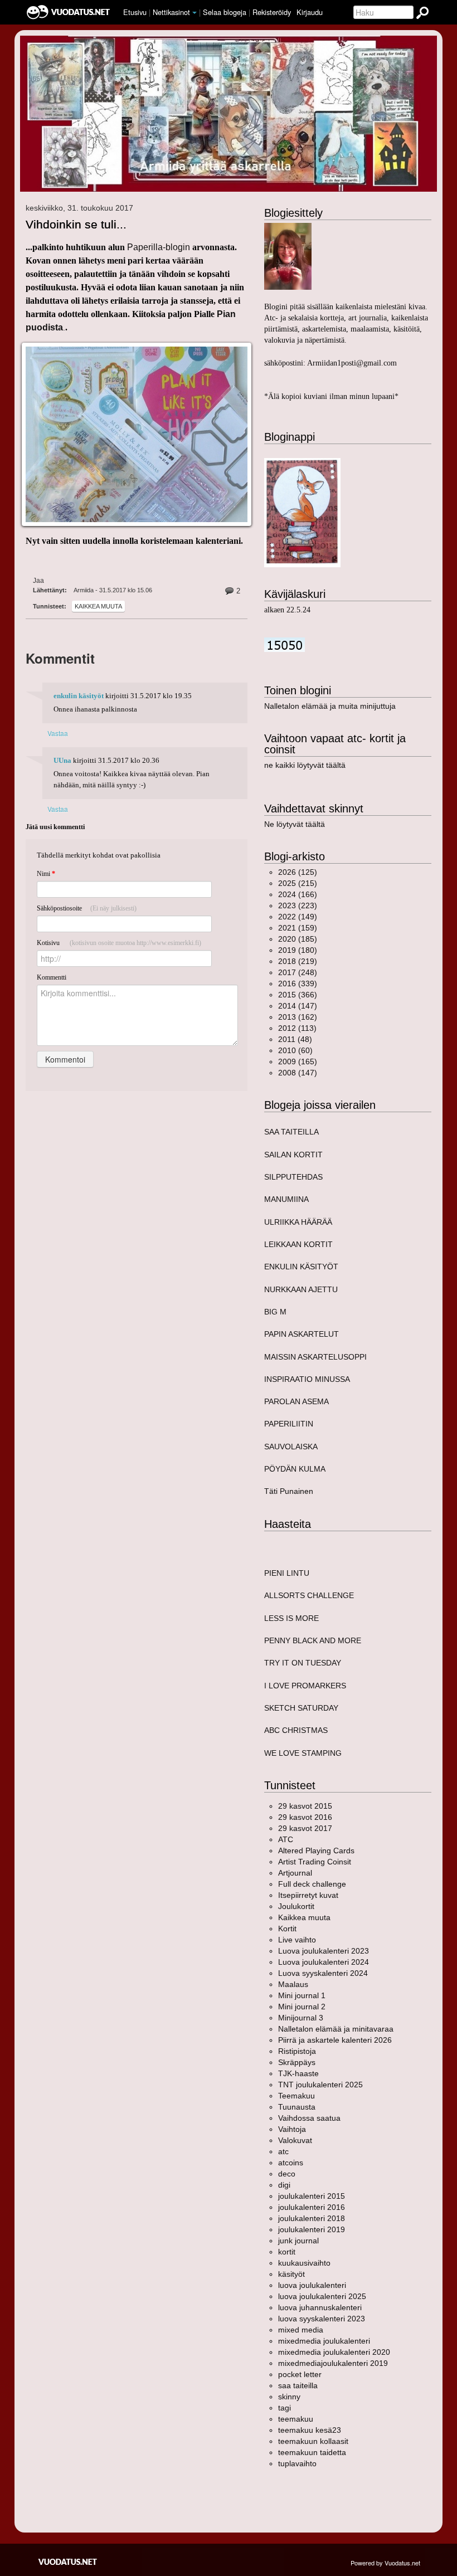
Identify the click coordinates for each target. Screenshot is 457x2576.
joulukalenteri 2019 (312, 2229)
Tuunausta (297, 2107)
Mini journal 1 (302, 1995)
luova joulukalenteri (312, 2285)
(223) (298, 905)
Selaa (225, 12)
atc (283, 2151)
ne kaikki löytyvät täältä (305, 765)
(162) (298, 1017)
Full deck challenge (312, 1884)
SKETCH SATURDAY (301, 1708)
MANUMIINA (286, 1199)
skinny (289, 2397)
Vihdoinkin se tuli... (76, 224)
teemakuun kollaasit (313, 2441)
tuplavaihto (297, 2463)
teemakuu (296, 2419)
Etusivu (135, 12)
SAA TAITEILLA (291, 1132)
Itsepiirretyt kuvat (308, 1895)
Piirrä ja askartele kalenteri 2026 (335, 2040)
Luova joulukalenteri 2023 (324, 1951)
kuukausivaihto (304, 2263)
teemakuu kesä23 (310, 2430)
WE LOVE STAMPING (303, 1753)
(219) (298, 961)
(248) (298, 972)
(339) (298, 983)
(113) (297, 1028)
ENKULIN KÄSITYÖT (301, 1267)
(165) (298, 1061)
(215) (298, 883)
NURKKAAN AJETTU (301, 1289)
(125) (298, 872)
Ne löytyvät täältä (295, 824)
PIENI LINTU (287, 1573)
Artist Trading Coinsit (315, 1862)
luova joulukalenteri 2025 (322, 2296)
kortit (287, 2252)
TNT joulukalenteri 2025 (320, 2085)
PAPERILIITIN (289, 1424)
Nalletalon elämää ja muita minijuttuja (330, 706)
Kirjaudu (310, 12)
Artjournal (295, 1873)
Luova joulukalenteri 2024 (324, 1962)
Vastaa (58, 733)
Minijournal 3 (301, 2018)
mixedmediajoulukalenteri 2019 (333, 2363)
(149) (298, 917)
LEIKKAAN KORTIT (298, 1244)
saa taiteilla (298, 2385)
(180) (298, 950)
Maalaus (293, 1984)
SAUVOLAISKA (291, 1447)
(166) (298, 894)
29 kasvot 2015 (305, 1806)
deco (287, 2174)
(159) (298, 928)
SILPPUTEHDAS (293, 1177)
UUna (62, 761)
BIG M (275, 1312)
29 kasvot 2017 (305, 1828)
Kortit (287, 1929)
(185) (298, 939)
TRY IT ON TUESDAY (303, 1663)
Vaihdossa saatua (309, 2118)
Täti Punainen (289, 1491)
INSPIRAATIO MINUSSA (307, 1379)
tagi (285, 2408)
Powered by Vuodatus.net (385, 2563)
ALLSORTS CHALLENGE (309, 1595)
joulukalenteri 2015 (312, 2196)
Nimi (46, 874)
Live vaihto (297, 1940)
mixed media (301, 2330)
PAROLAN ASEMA (296, 1401)
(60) (295, 1050)
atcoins (291, 2163)
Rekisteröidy (272, 12)
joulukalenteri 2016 (312, 2207)
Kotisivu (119, 943)
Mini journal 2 (302, 2007)
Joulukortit (296, 1906)
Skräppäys (297, 2062)
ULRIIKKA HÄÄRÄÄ (298, 1222)
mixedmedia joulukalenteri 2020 (334, 2352)
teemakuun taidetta (312, 2452)
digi (284, 2185)
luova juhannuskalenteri (320, 2307)
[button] (195, 13)
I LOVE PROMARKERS (305, 1686)
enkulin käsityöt (79, 696)
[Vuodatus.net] (68, 2562)
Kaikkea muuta (98, 606)
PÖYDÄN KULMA (295, 1469)
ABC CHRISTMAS (296, 1730)
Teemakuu (296, 2096)
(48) (295, 1039)
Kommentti (52, 977)
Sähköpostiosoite (87, 908)
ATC (286, 1839)
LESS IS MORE (291, 1618)
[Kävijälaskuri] (285, 644)
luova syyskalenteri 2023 (322, 2319)
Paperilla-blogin (159, 247)
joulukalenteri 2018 (312, 2218)
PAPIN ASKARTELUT (302, 1334)
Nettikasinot (171, 12)
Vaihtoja (292, 2129)
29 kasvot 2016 (305, 1817)
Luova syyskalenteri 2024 (323, 1973)
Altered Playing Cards (316, 1851)
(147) (298, 1006)
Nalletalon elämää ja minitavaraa (336, 2029)
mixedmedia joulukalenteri (324, 2341)
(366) (298, 995)
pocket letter (300, 2374)
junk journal (298, 2241)
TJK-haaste (298, 2073)
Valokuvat (295, 2140)
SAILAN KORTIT (293, 1155)
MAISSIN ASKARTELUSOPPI (315, 1357)
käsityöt (291, 2274)
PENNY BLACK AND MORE (313, 1640)
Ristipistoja (297, 2051)
